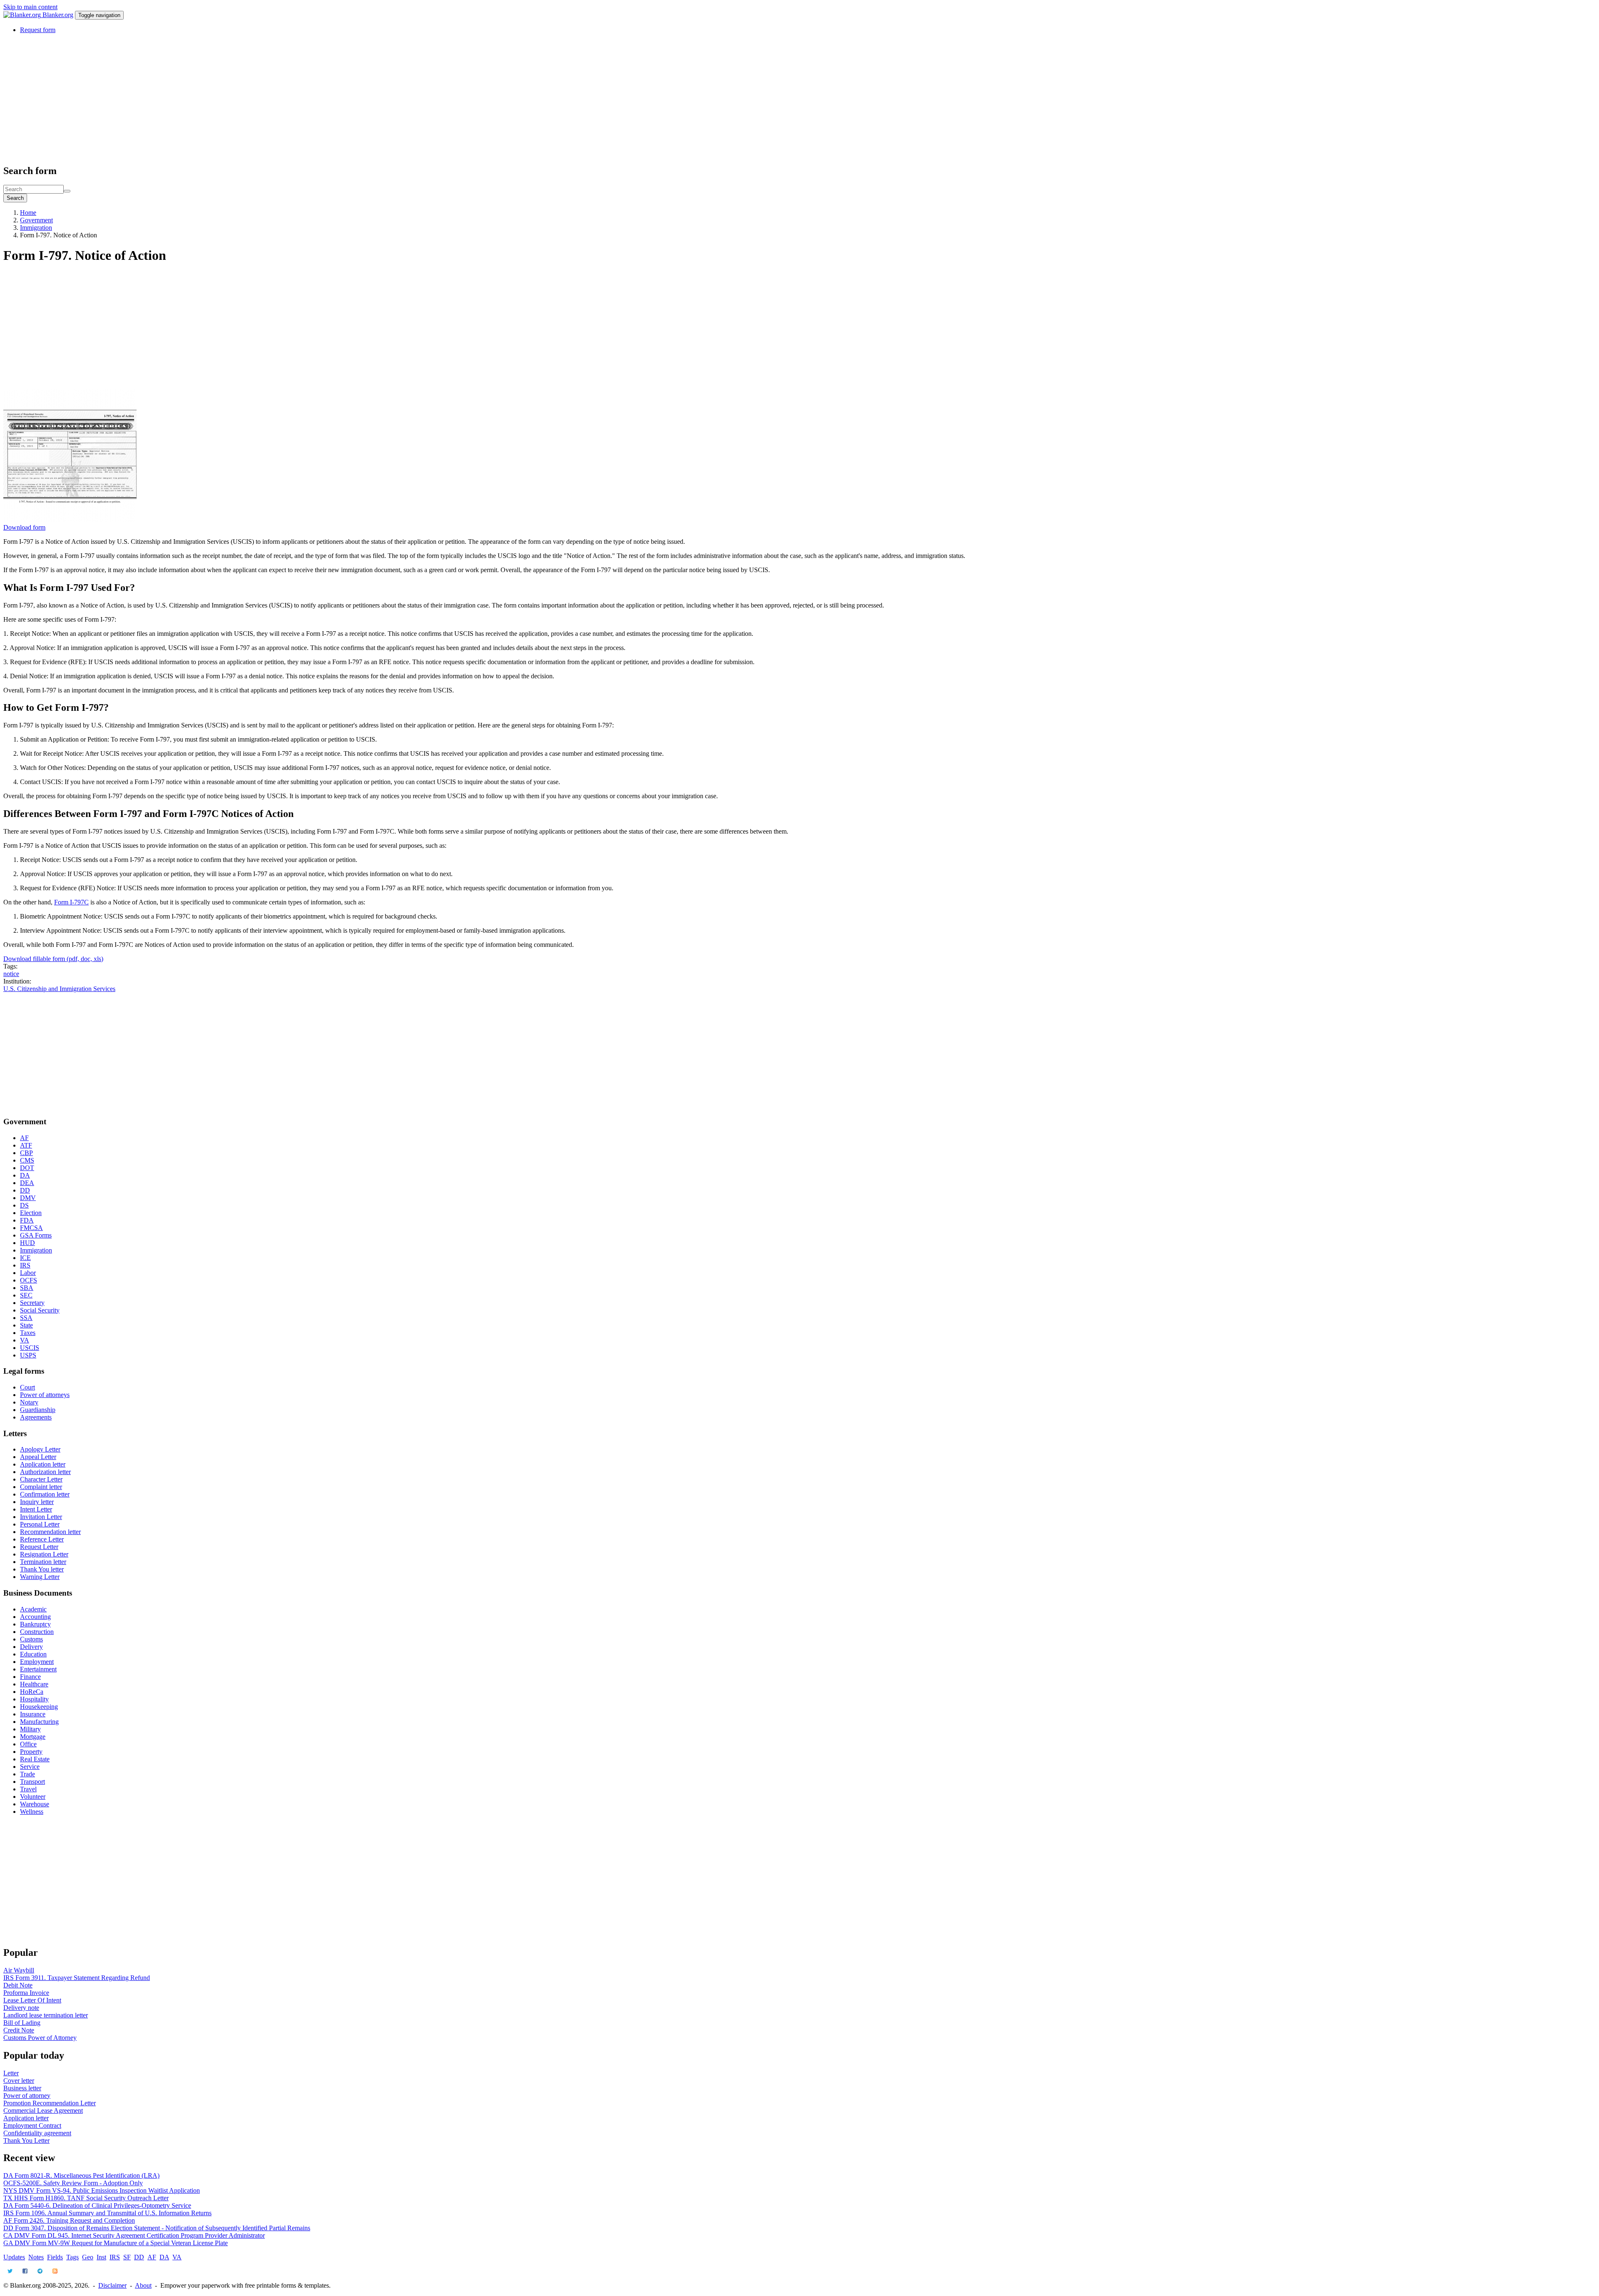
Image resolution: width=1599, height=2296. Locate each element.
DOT (27, 1168)
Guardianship (38, 1410)
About (143, 2285)
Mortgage (33, 1737)
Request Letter (39, 1547)
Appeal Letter (38, 1457)
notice (11, 974)
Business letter (22, 2088)
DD (25, 1190)
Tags (72, 2257)
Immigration (36, 228)
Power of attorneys (45, 1395)
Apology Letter (40, 1449)
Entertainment (38, 1669)
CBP (26, 1153)
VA (25, 1340)
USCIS (30, 1348)
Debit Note (18, 1985)
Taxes (28, 1333)
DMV (28, 1198)
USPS (28, 1355)
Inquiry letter (37, 1502)
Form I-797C (71, 902)
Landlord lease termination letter (46, 2015)
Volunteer (33, 1797)
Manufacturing (39, 1722)
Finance (30, 1677)
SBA (27, 1288)
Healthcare (34, 1684)
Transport (32, 1782)
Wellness (32, 1812)
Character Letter (41, 1479)
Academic (33, 1609)
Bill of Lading (22, 2023)
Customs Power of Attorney (40, 2038)
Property (31, 1752)
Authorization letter (45, 1472)
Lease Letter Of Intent (32, 2000)
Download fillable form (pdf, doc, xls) (53, 959)
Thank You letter (42, 1569)
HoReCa (32, 1692)
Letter (11, 2073)
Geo (88, 2257)
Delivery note (21, 2008)
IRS (25, 1265)
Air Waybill (19, 1970)
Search (15, 198)
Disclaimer (112, 2285)
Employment (37, 1662)
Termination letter (43, 1562)
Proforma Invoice (26, 1993)
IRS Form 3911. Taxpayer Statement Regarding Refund (77, 1978)
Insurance (33, 1714)
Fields (55, 2257)
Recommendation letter (50, 1532)
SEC (26, 1295)
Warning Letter (40, 1577)
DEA (27, 1183)
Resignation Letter (44, 1554)
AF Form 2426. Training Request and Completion (69, 2220)
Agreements (36, 1417)
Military (30, 1729)
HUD (27, 1243)
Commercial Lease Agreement (43, 2110)
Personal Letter (40, 1524)
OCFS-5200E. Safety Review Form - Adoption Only (73, 2183)
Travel (28, 1789)
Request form (38, 30)
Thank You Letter (26, 2140)
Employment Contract (32, 2125)
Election (31, 1213)
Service (30, 1767)
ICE (25, 1258)
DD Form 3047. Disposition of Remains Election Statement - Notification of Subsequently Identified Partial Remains (157, 2228)
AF (24, 1138)
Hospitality (34, 1699)
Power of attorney (27, 2096)
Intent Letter (36, 1509)
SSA (26, 1318)
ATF (26, 1145)
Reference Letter (42, 1539)
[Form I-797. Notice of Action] (70, 520)
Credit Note (19, 2030)
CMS (27, 1160)
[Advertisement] (253, 99)
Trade (27, 1774)
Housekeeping (39, 1707)
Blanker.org (58, 15)
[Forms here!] (23, 15)
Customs (31, 1639)
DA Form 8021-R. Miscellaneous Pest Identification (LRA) (81, 2175)
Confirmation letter (45, 1494)
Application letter (43, 1464)
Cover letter (19, 2081)
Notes (36, 2257)
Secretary (32, 1303)
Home (28, 213)
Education (33, 1654)
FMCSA (31, 1228)
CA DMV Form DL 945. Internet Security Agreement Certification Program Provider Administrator (134, 2235)
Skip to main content (30, 7)
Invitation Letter (41, 1517)
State (26, 1325)
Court (27, 1387)
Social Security (40, 1310)
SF (127, 2257)
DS (24, 1205)
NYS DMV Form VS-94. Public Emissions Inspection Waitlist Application (102, 2190)
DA (25, 1175)
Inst (101, 2257)
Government (36, 220)
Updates (14, 2257)
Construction (37, 1632)
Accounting (35, 1617)
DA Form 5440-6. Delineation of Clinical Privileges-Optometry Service (97, 2205)
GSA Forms (36, 1235)
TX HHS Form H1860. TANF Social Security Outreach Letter (86, 2198)
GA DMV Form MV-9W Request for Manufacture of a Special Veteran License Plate (116, 2243)
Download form (24, 527)
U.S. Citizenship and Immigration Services (59, 989)
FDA (27, 1220)
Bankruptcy (35, 1624)
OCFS (29, 1280)
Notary (29, 1402)
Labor (28, 1273)
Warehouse (35, 1804)
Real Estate (35, 1759)
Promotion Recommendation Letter (50, 2103)
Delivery (31, 1647)
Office (28, 1744)
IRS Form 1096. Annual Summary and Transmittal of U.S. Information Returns (107, 2213)
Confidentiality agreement (37, 2133)
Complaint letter (41, 1487)
